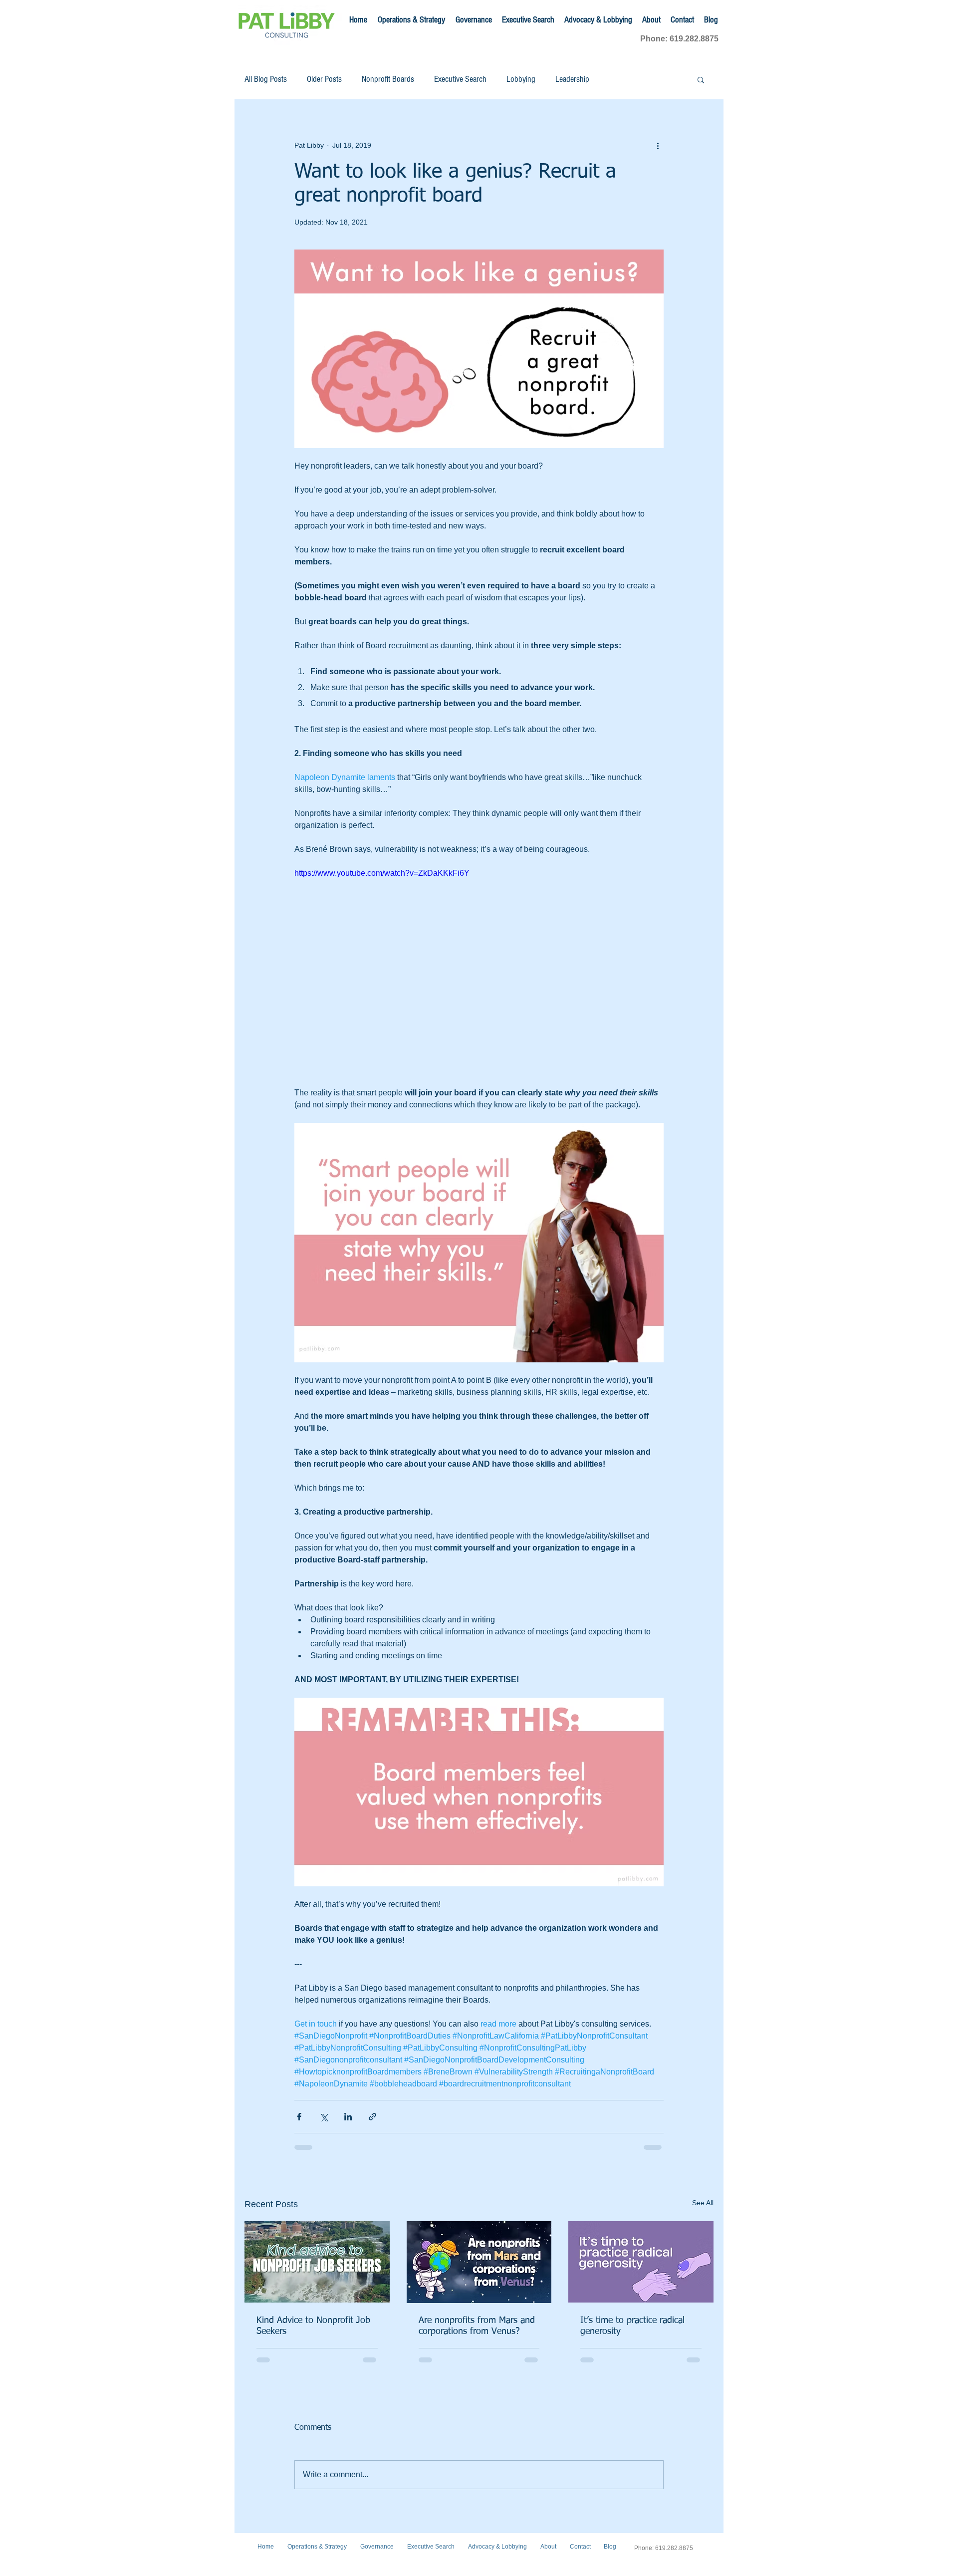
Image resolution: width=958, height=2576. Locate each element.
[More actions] (658, 145)
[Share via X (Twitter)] (324, 2117)
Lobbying (521, 79)
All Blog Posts (266, 79)
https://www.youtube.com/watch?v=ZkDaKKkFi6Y (382, 873)
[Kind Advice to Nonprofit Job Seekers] (317, 2262)
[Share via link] (372, 2117)
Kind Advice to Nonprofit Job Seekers (313, 2326)
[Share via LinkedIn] (348, 2117)
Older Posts (324, 79)
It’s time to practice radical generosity (632, 2326)
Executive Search (460, 79)
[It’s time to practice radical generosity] (641, 2262)
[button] (701, 79)
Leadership (572, 79)
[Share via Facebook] (299, 2117)
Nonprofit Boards (388, 79)
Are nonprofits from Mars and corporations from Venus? (477, 2326)
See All (703, 2203)
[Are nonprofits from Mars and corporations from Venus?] (479, 2262)
